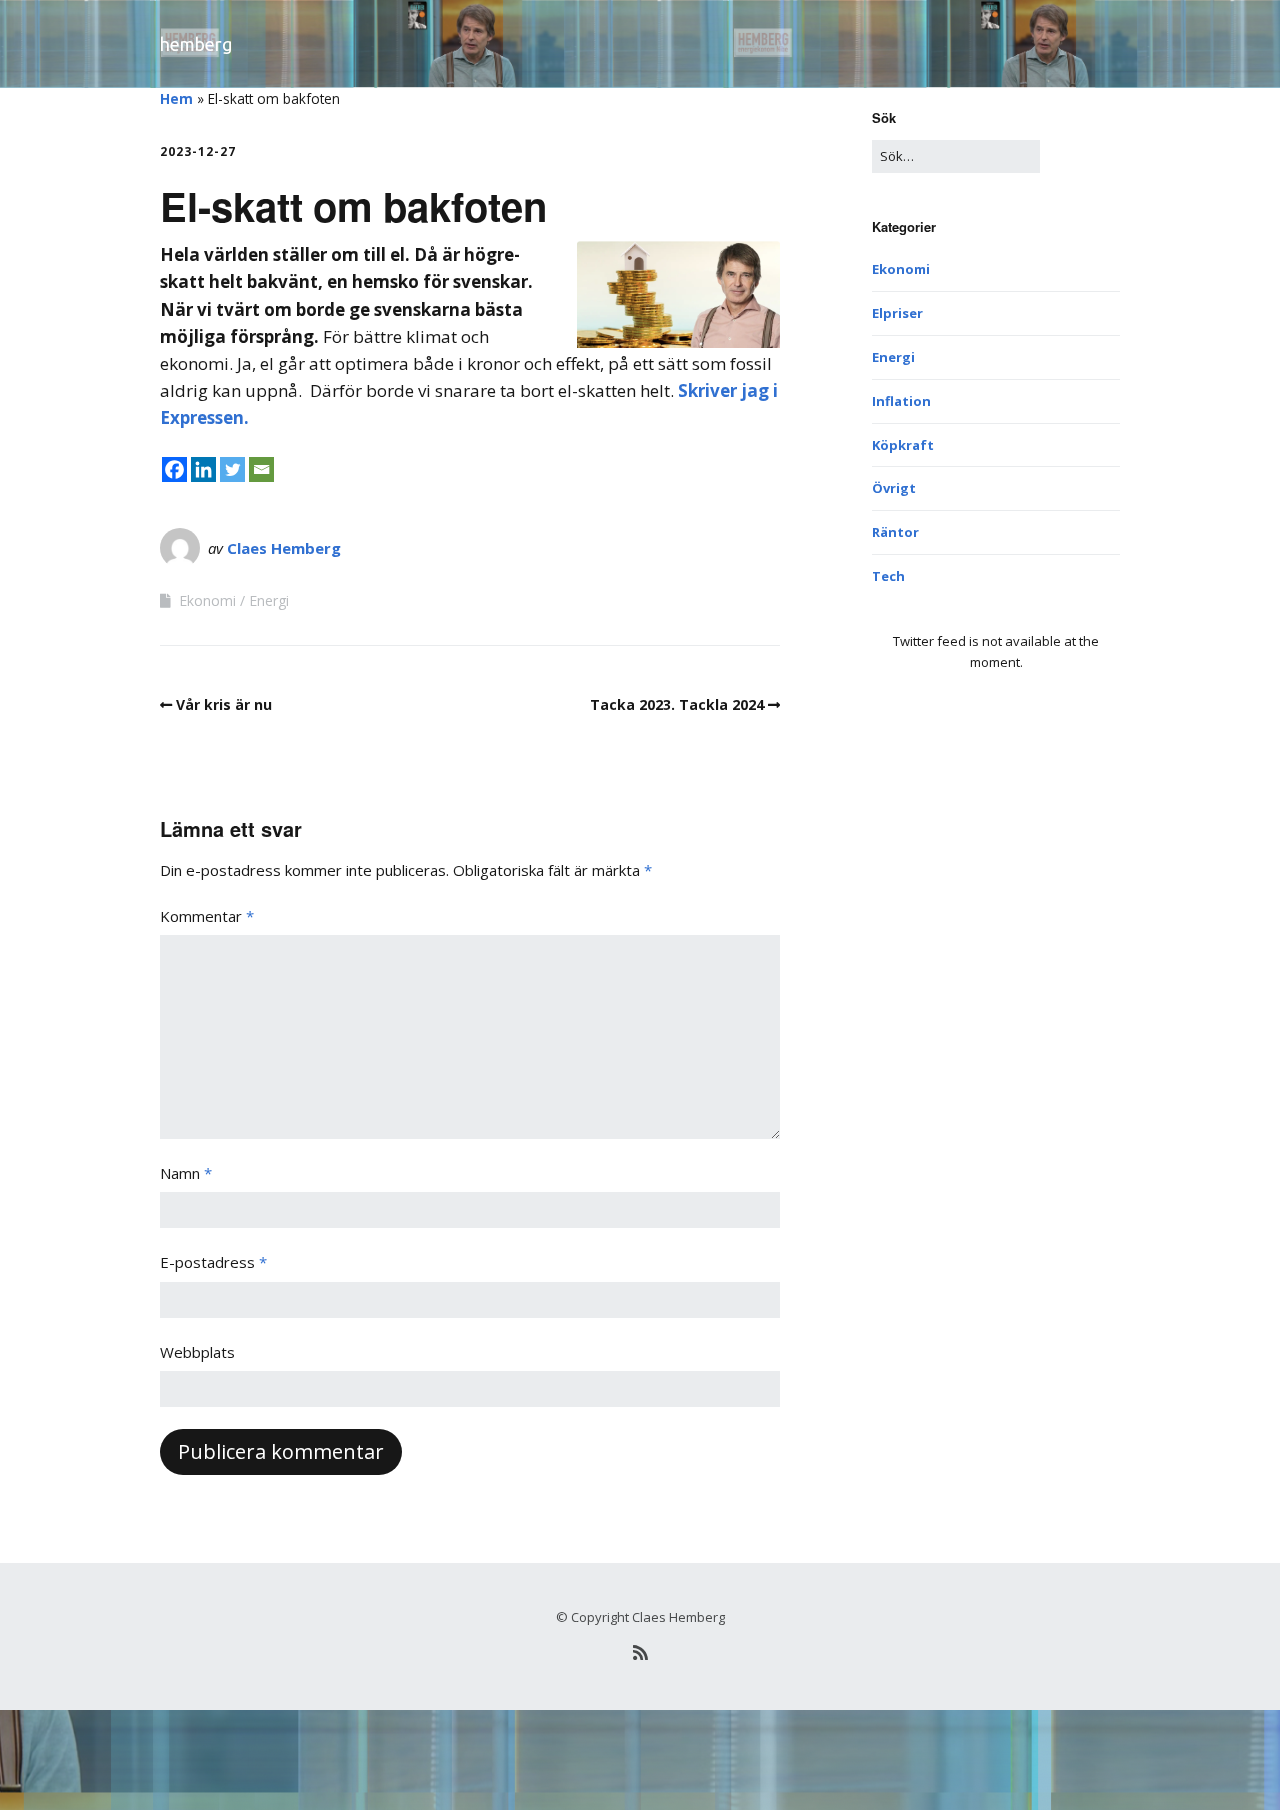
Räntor (895, 532)
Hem (176, 98)
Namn (186, 1173)
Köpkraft (903, 445)
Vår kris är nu (224, 704)
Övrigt (894, 488)
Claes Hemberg (284, 548)
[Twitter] (232, 469)
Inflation (901, 401)
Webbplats (197, 1352)
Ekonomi (207, 600)
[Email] (261, 469)
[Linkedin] (203, 469)
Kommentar (207, 916)
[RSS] (639, 1652)
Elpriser (897, 313)
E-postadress (213, 1262)
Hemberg (196, 44)
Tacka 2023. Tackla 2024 (677, 704)
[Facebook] (174, 469)
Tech (888, 576)
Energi (269, 600)
